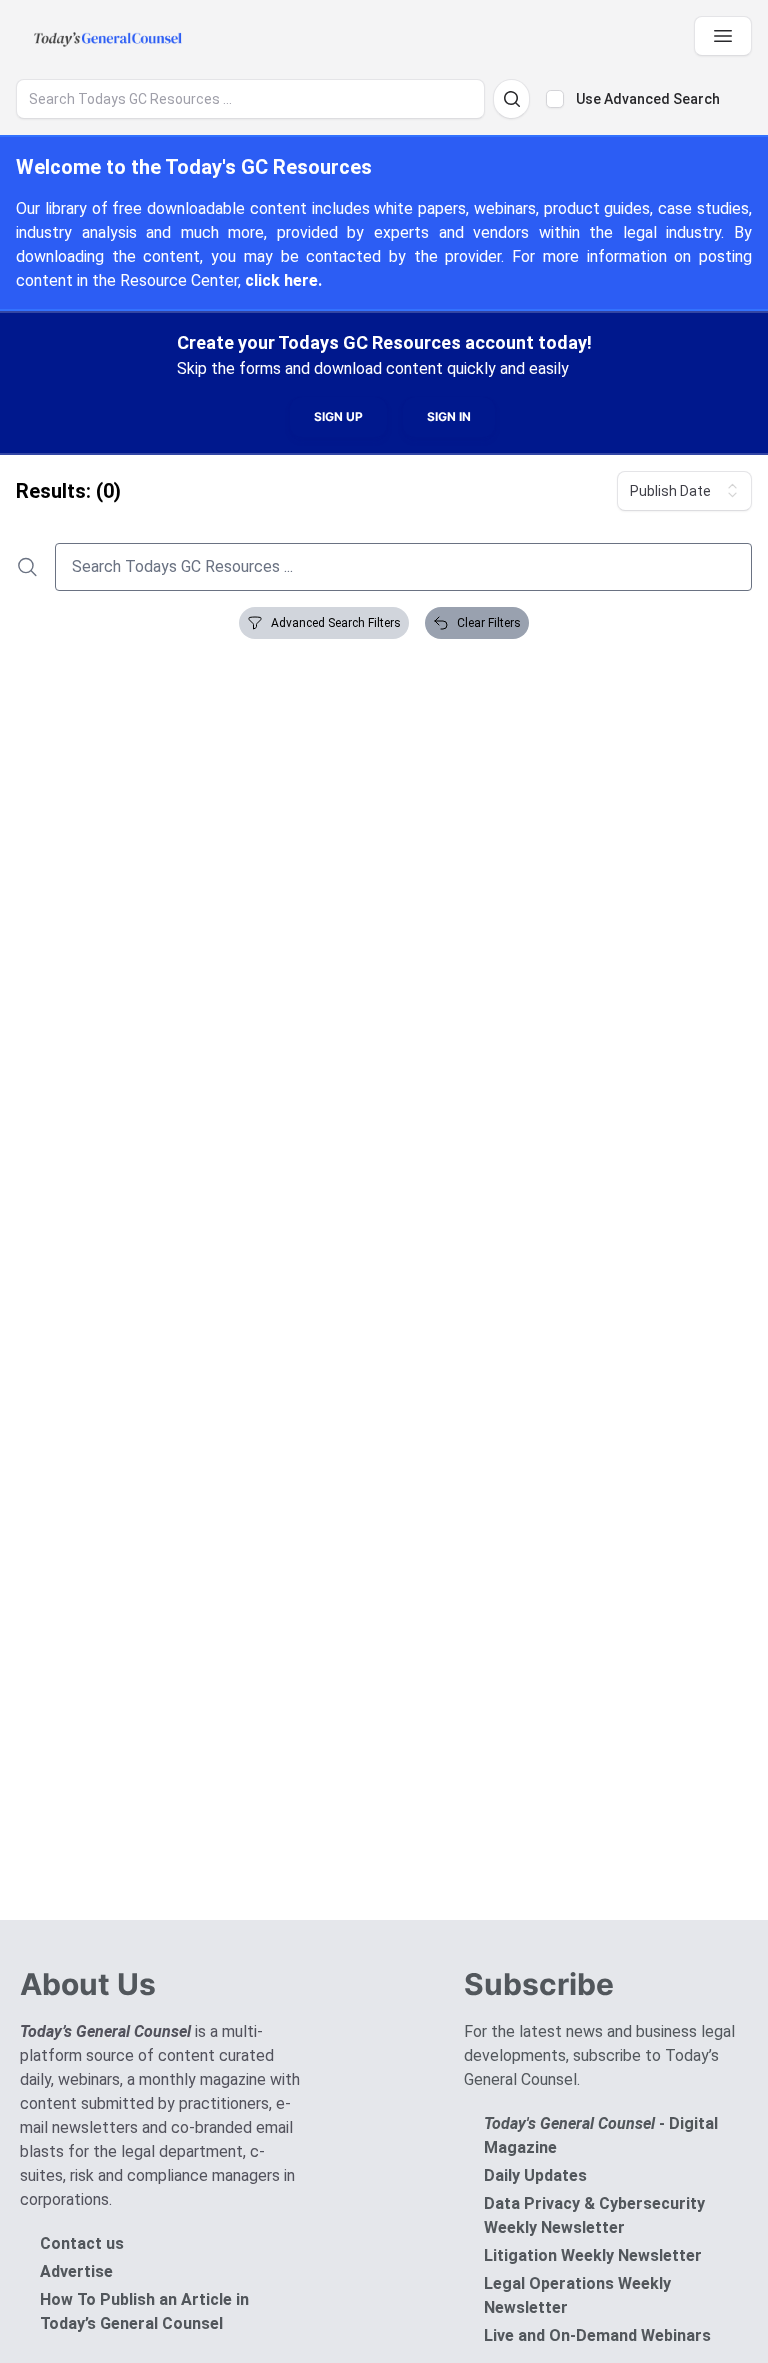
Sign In (449, 416)
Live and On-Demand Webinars (597, 2335)
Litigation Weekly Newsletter (593, 2255)
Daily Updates (535, 2175)
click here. (283, 280)
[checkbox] (555, 99)
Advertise (76, 2271)
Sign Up (338, 416)
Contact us (82, 2243)
